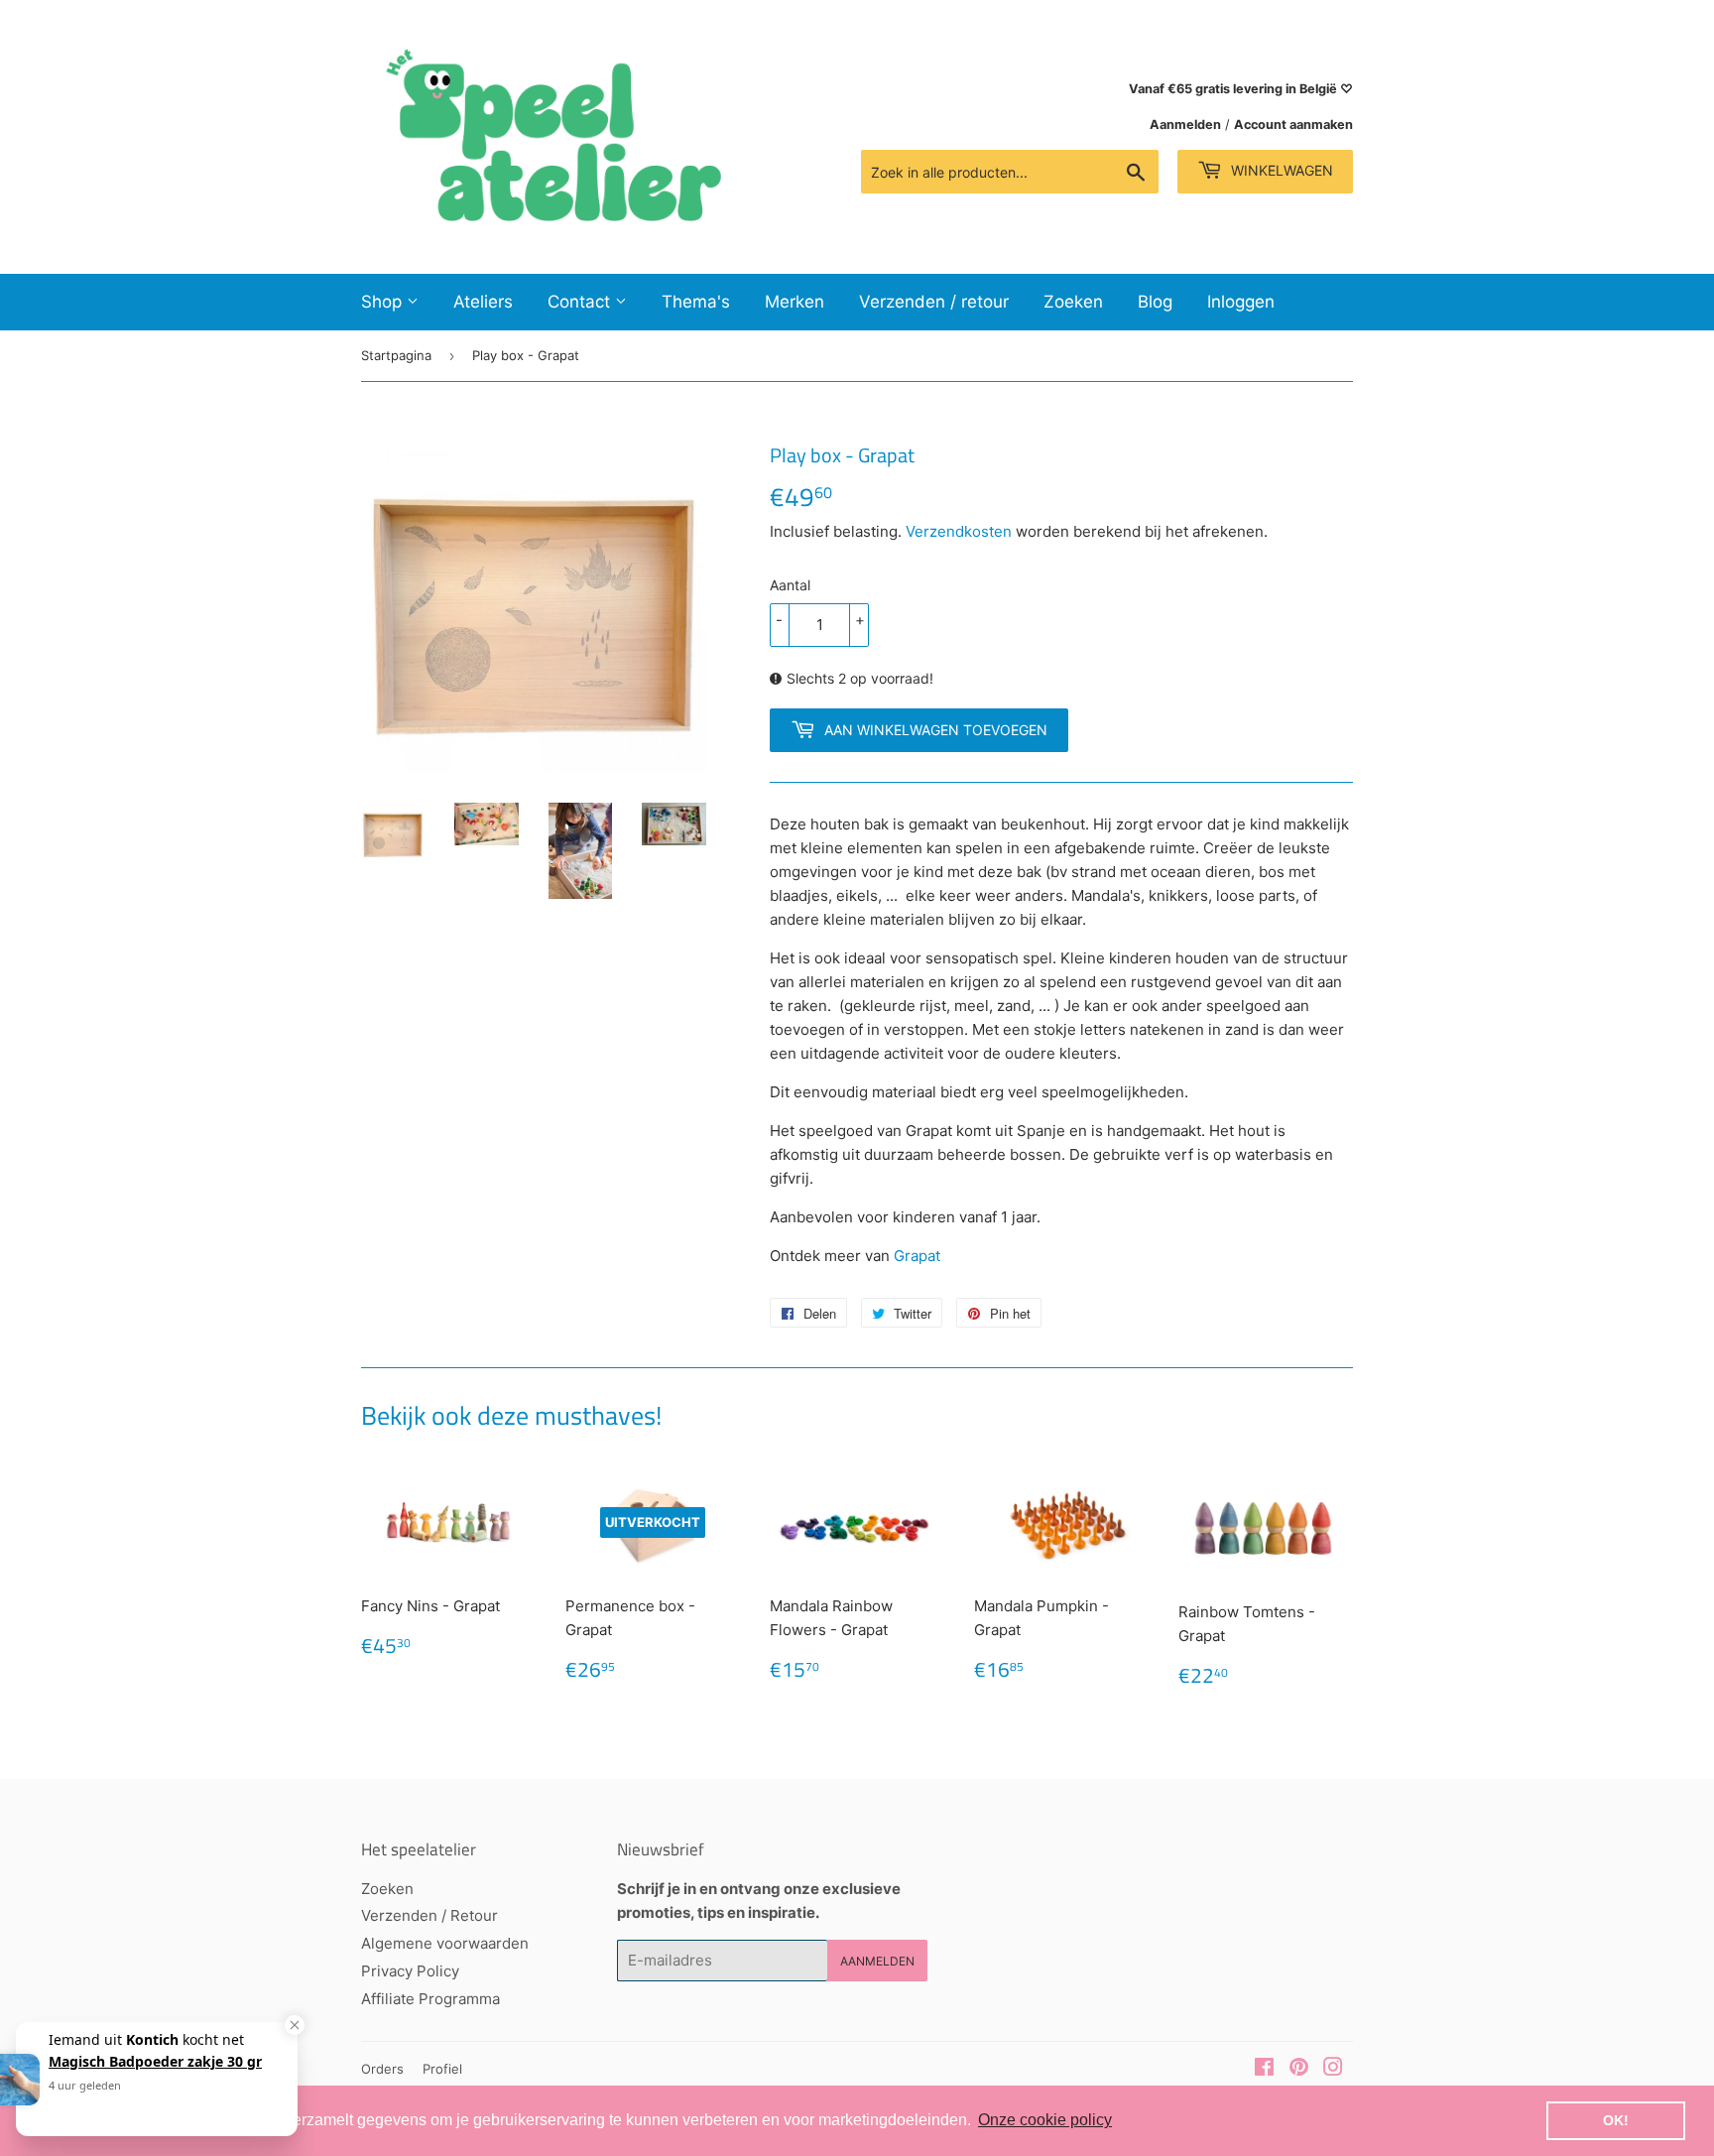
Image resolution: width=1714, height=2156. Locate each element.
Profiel (442, 2069)
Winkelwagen (1280, 170)
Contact (581, 302)
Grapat (917, 1256)
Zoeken (1073, 302)
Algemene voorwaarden (445, 1943)
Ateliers (483, 302)
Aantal (790, 585)
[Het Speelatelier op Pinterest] (1299, 2069)
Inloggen (1241, 302)
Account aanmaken (1293, 125)
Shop (384, 302)
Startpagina (396, 355)
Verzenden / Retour (429, 1915)
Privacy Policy (410, 1971)
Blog (1155, 302)
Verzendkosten (959, 531)
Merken (795, 302)
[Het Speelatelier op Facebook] (1264, 2069)
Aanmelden (1185, 125)
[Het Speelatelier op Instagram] (1333, 2069)
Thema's (696, 302)
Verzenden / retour (934, 302)
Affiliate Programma (430, 1999)
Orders (382, 2069)
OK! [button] (1616, 2120)
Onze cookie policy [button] (1045, 2120)
